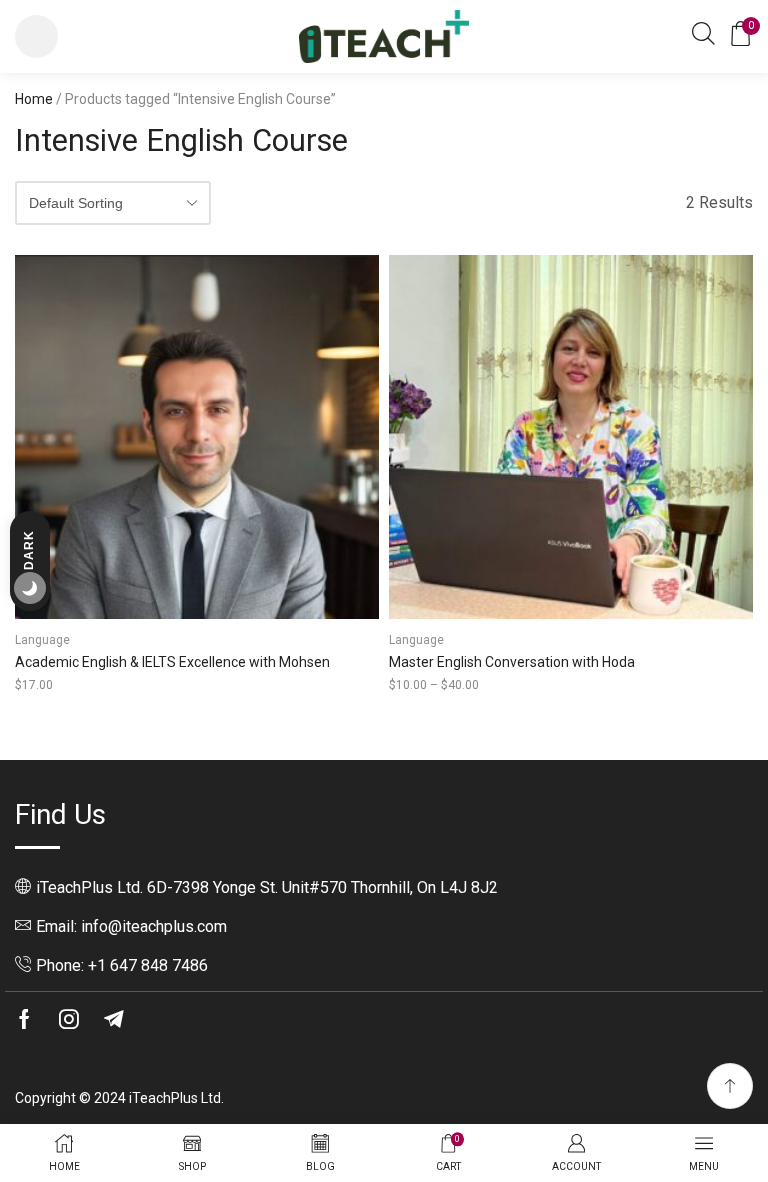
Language (42, 640)
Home (34, 99)
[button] (36, 36)
